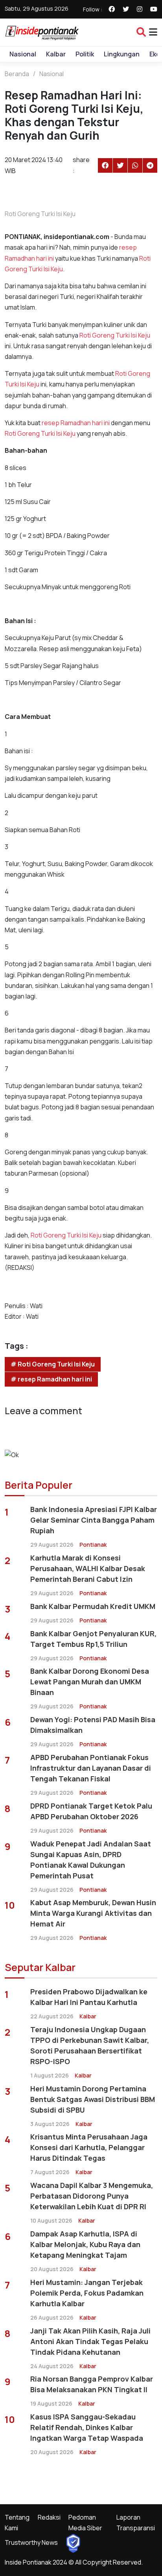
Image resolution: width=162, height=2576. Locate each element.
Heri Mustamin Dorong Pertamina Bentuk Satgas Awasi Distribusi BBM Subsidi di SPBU (93, 2099)
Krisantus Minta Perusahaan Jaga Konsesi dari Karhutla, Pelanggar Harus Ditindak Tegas (89, 2147)
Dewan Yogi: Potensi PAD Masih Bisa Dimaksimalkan (93, 1725)
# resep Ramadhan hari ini (51, 1379)
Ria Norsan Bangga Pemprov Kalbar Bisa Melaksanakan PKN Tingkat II (92, 2384)
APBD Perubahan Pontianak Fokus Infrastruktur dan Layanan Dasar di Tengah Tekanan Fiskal (91, 1768)
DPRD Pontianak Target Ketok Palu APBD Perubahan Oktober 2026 (91, 1811)
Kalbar (56, 54)
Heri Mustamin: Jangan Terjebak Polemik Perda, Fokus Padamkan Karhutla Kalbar (87, 2293)
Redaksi (49, 2517)
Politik (85, 54)
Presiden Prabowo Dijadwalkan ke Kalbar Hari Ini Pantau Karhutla (89, 1997)
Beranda (17, 74)
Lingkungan (122, 54)
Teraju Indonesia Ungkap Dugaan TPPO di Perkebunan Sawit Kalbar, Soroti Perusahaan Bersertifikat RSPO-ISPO (90, 2045)
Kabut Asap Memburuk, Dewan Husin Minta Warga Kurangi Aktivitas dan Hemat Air (93, 1913)
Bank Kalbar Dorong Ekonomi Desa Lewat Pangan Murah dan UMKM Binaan (90, 1682)
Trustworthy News (31, 2542)
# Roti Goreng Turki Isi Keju (53, 1364)
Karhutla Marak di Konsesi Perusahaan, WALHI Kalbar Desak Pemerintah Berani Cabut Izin (88, 1568)
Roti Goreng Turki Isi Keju (115, 335)
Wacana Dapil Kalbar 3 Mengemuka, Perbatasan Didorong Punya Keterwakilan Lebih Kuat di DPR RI (92, 2196)
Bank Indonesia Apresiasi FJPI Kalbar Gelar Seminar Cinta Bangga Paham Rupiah (94, 1520)
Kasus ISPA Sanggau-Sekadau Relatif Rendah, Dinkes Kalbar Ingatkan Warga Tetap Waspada (87, 2427)
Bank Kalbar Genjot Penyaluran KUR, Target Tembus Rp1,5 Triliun (93, 1639)
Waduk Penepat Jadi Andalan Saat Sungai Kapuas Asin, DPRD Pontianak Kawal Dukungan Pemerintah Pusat (91, 1860)
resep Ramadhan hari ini (76, 423)
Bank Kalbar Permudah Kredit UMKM (93, 1606)
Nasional (23, 54)
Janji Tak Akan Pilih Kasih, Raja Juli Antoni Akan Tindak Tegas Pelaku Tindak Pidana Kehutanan (90, 2341)
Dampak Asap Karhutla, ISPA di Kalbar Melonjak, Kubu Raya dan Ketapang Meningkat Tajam (85, 2244)
